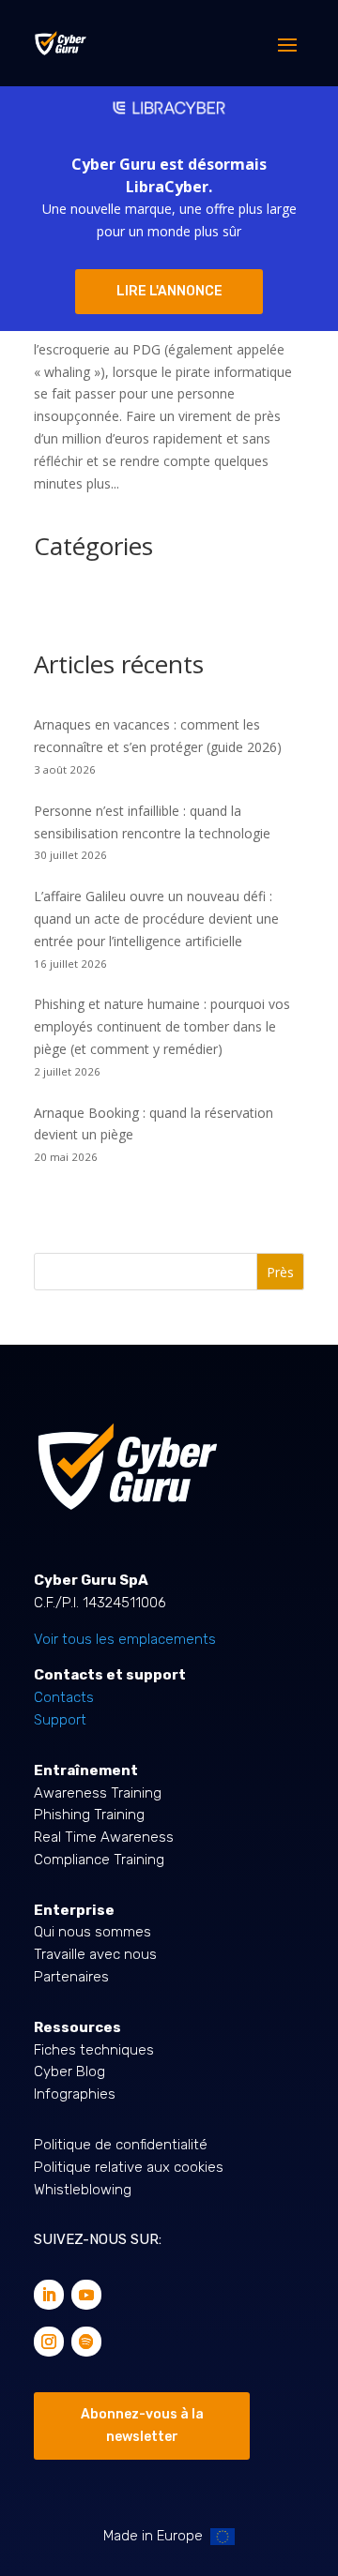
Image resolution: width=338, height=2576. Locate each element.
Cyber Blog (69, 2071)
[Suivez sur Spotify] (86, 2342)
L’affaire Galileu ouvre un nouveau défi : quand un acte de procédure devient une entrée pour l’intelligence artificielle (156, 919)
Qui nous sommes (92, 1932)
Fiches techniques (94, 2050)
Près (280, 1272)
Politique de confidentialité (121, 2145)
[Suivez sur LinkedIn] (49, 2295)
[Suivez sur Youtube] (86, 2295)
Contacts (64, 1697)
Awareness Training (98, 1793)
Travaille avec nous (95, 1954)
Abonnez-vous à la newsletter (142, 2425)
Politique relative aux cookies (129, 2167)
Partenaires (71, 1977)
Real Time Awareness (104, 1837)
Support (60, 1720)
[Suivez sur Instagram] (49, 2342)
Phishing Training (89, 1815)
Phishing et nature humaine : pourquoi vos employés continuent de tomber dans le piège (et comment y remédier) (162, 1026)
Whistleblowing (83, 2190)
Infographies (75, 2094)
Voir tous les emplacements (125, 1639)
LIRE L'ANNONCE (169, 291)
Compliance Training (99, 1860)
